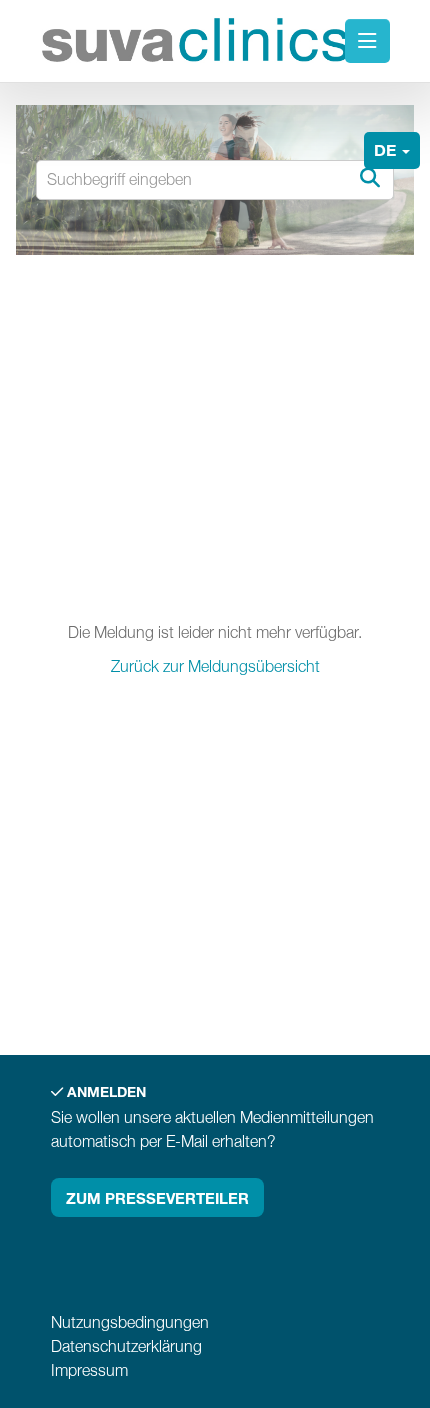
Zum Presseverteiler (157, 1198)
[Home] (196, 43)
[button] (392, 150)
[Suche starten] (369, 179)
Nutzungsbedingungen (130, 1322)
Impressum (89, 1370)
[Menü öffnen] (367, 41)
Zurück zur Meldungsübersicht (215, 666)
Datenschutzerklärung (126, 1346)
